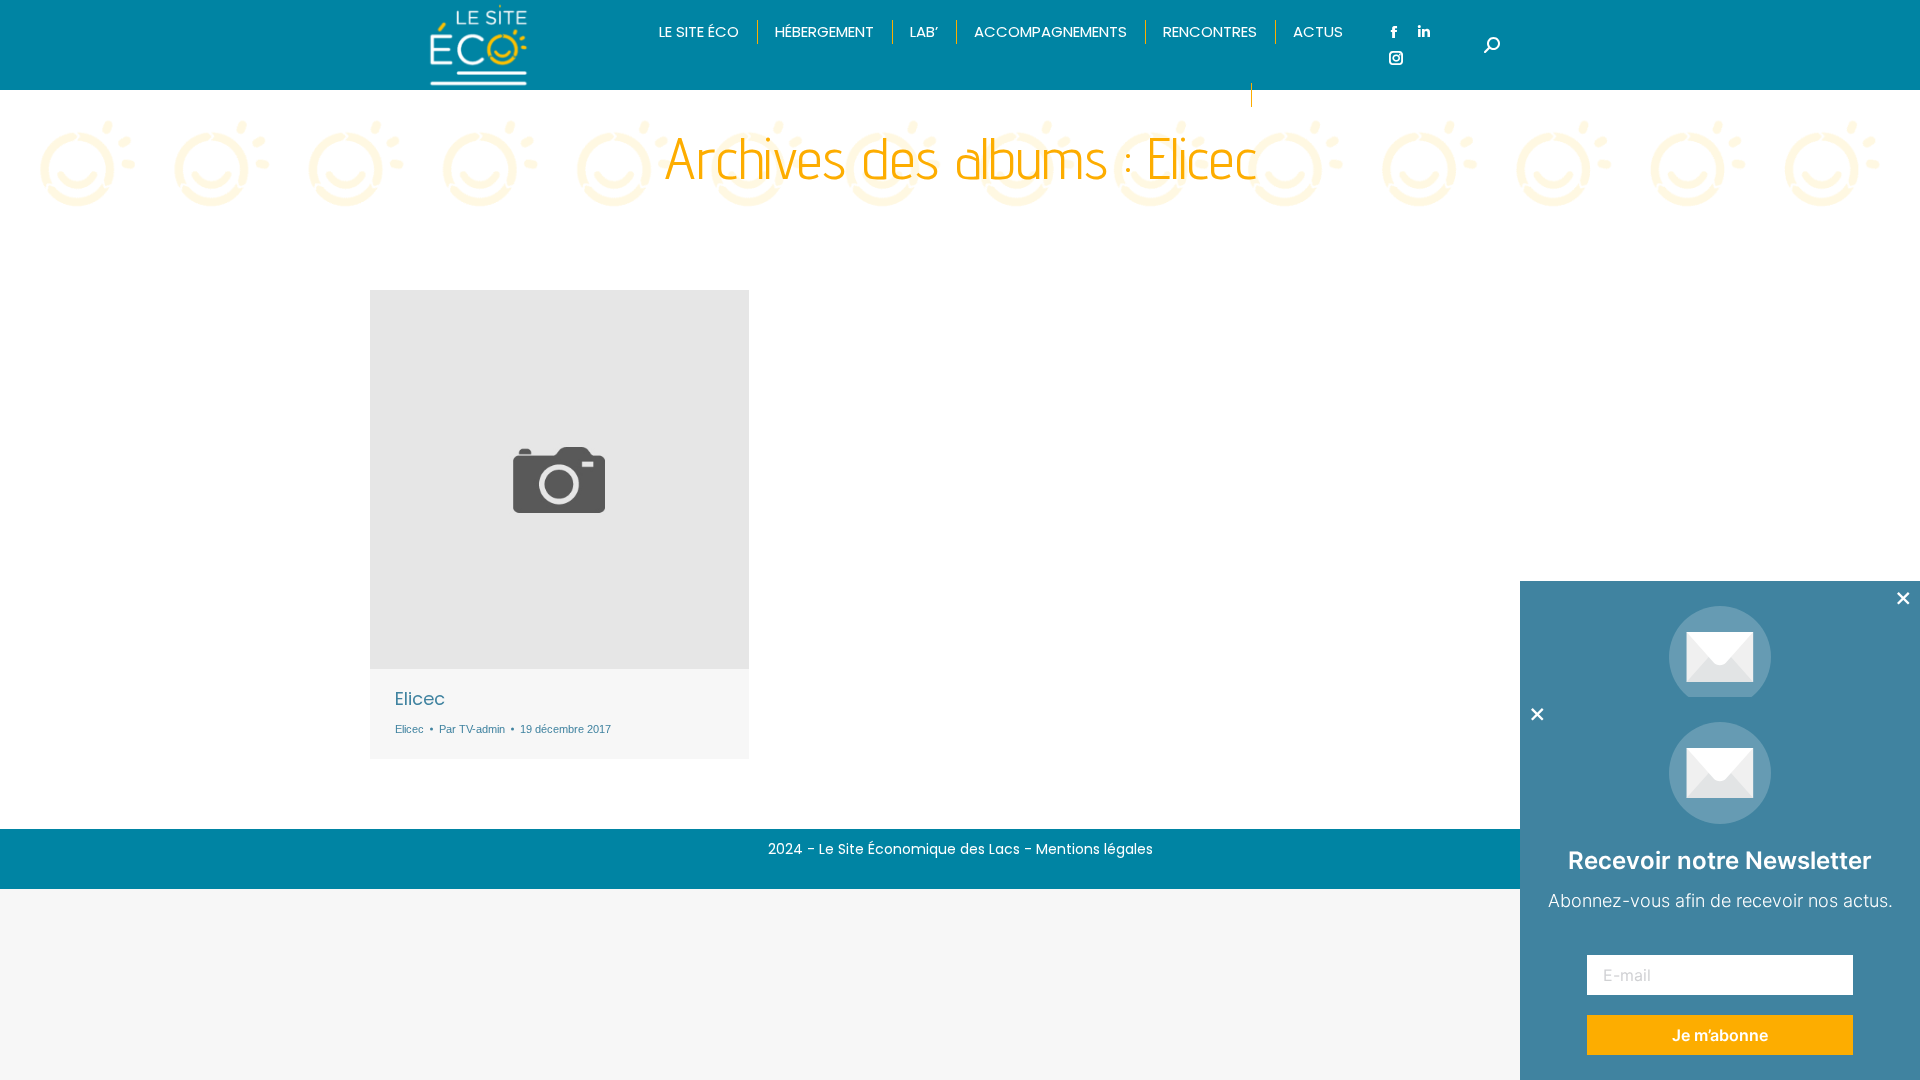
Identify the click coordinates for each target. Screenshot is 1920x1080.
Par (472, 729)
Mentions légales (1094, 849)
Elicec (420, 698)
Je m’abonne (1720, 1035)
